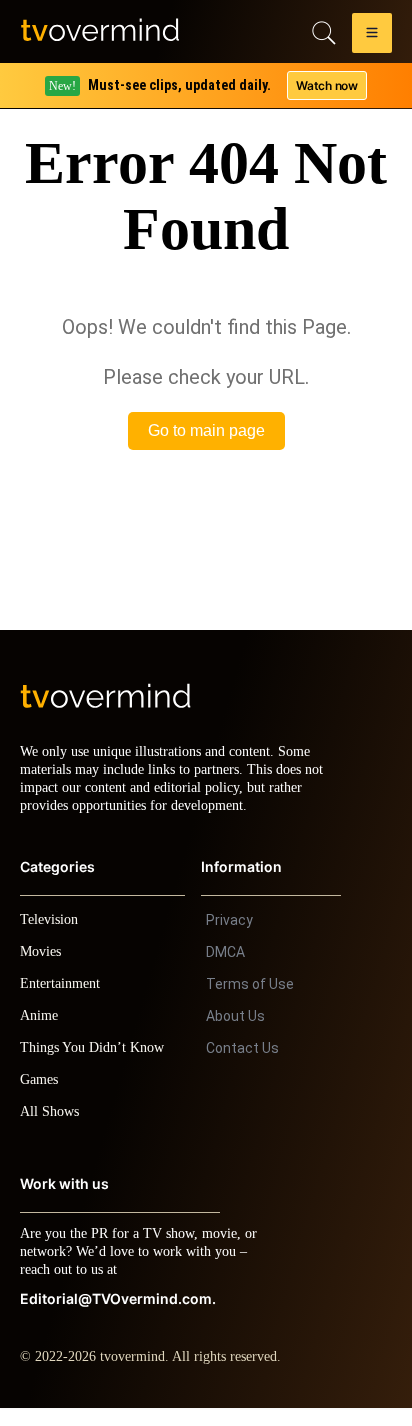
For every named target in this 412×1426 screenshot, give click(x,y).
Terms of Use (250, 1002)
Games (42, 1097)
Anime (40, 1033)
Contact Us (242, 1066)
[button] (372, 36)
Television (52, 937)
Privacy (229, 938)
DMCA (225, 970)
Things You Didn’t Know (97, 1065)
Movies (43, 969)
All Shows (51, 1129)
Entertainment (65, 1001)
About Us (235, 1034)
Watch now (326, 85)
